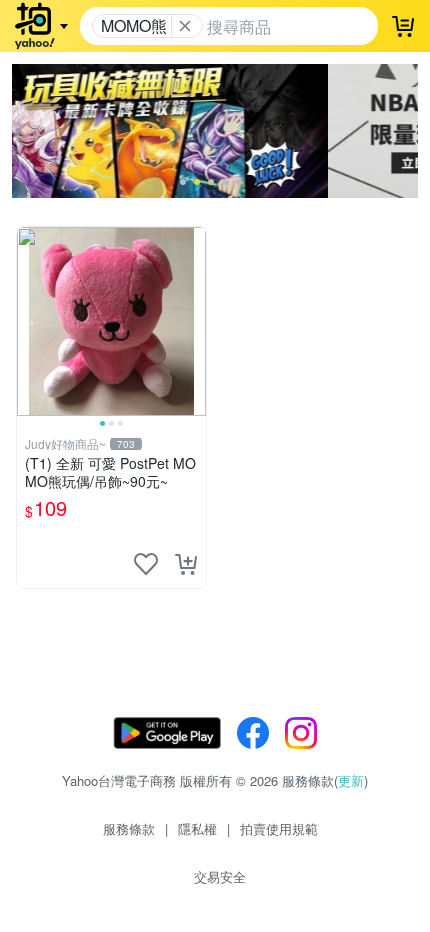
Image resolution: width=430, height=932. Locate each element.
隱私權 (197, 828)
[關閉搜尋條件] (185, 26)
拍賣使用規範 (279, 828)
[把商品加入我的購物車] (186, 564)
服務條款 (129, 828)
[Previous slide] (30, 321)
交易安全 (220, 876)
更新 (351, 780)
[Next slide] (193, 321)
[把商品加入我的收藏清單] (146, 564)
